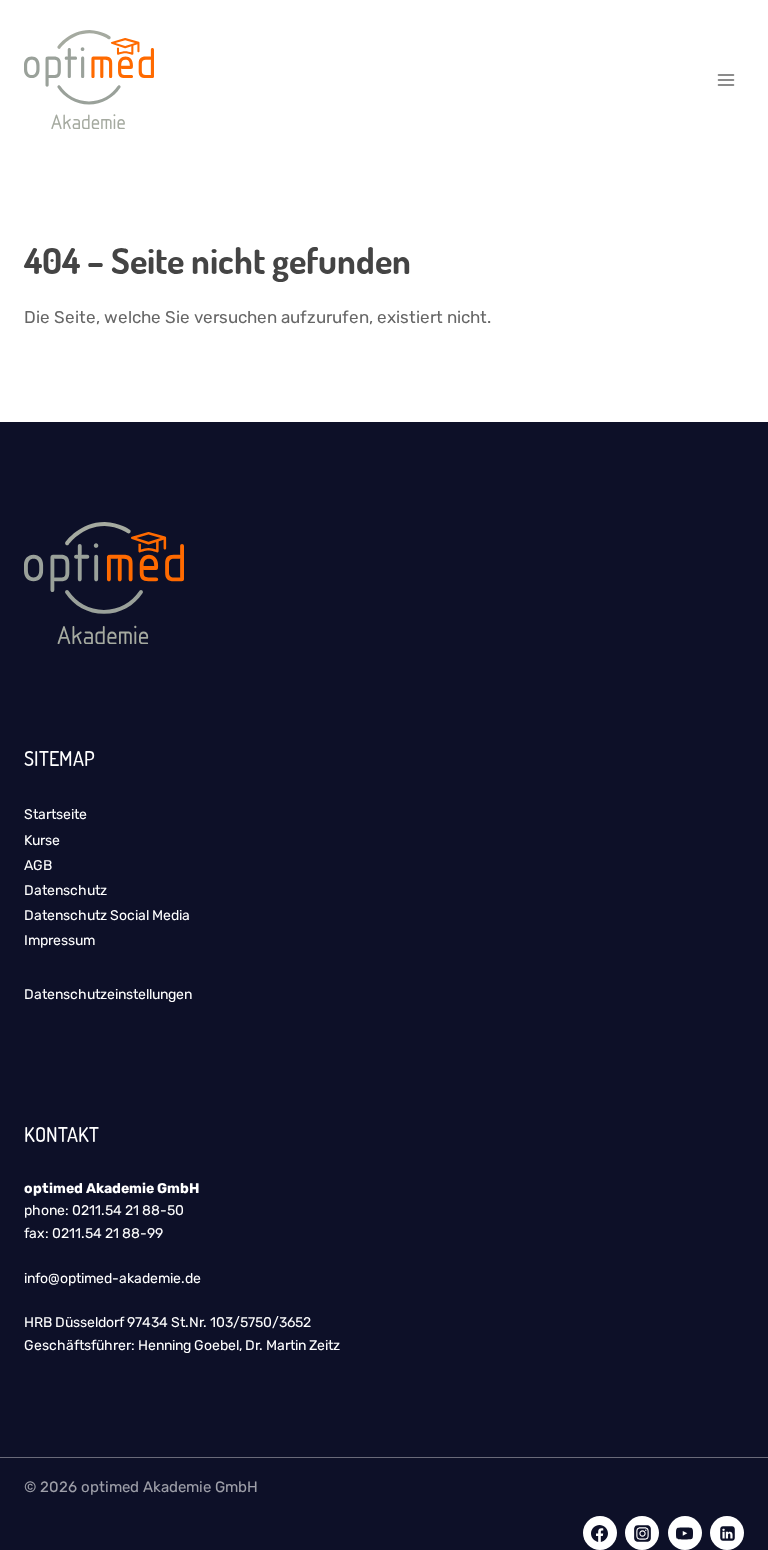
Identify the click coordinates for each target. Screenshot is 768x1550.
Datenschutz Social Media (107, 915)
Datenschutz (65, 890)
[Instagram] (642, 1533)
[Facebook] (600, 1533)
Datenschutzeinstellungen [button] (108, 994)
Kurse (42, 840)
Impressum (59, 940)
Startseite (55, 814)
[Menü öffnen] (725, 79)
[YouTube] (685, 1533)
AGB (38, 865)
